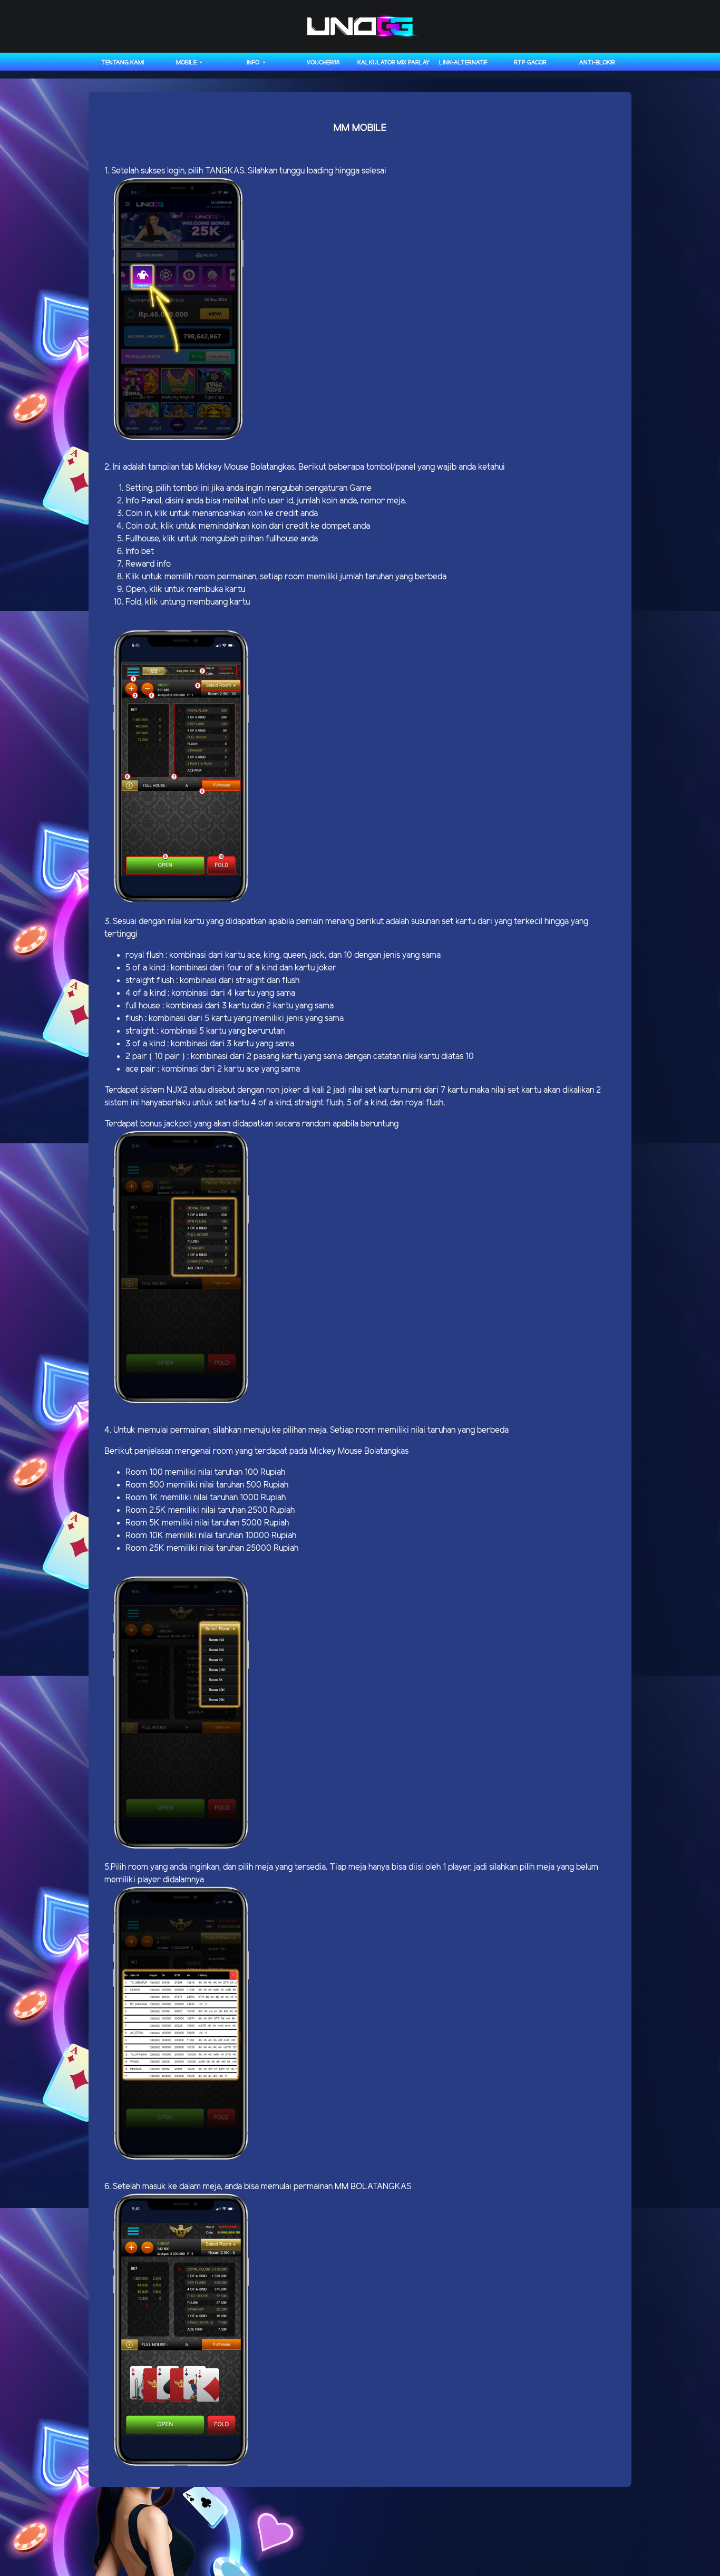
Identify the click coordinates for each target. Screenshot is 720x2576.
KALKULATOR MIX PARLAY (393, 63)
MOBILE (187, 63)
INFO (254, 63)
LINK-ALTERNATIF (463, 63)
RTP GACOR (530, 63)
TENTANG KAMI (123, 63)
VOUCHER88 (323, 63)
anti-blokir (597, 63)
